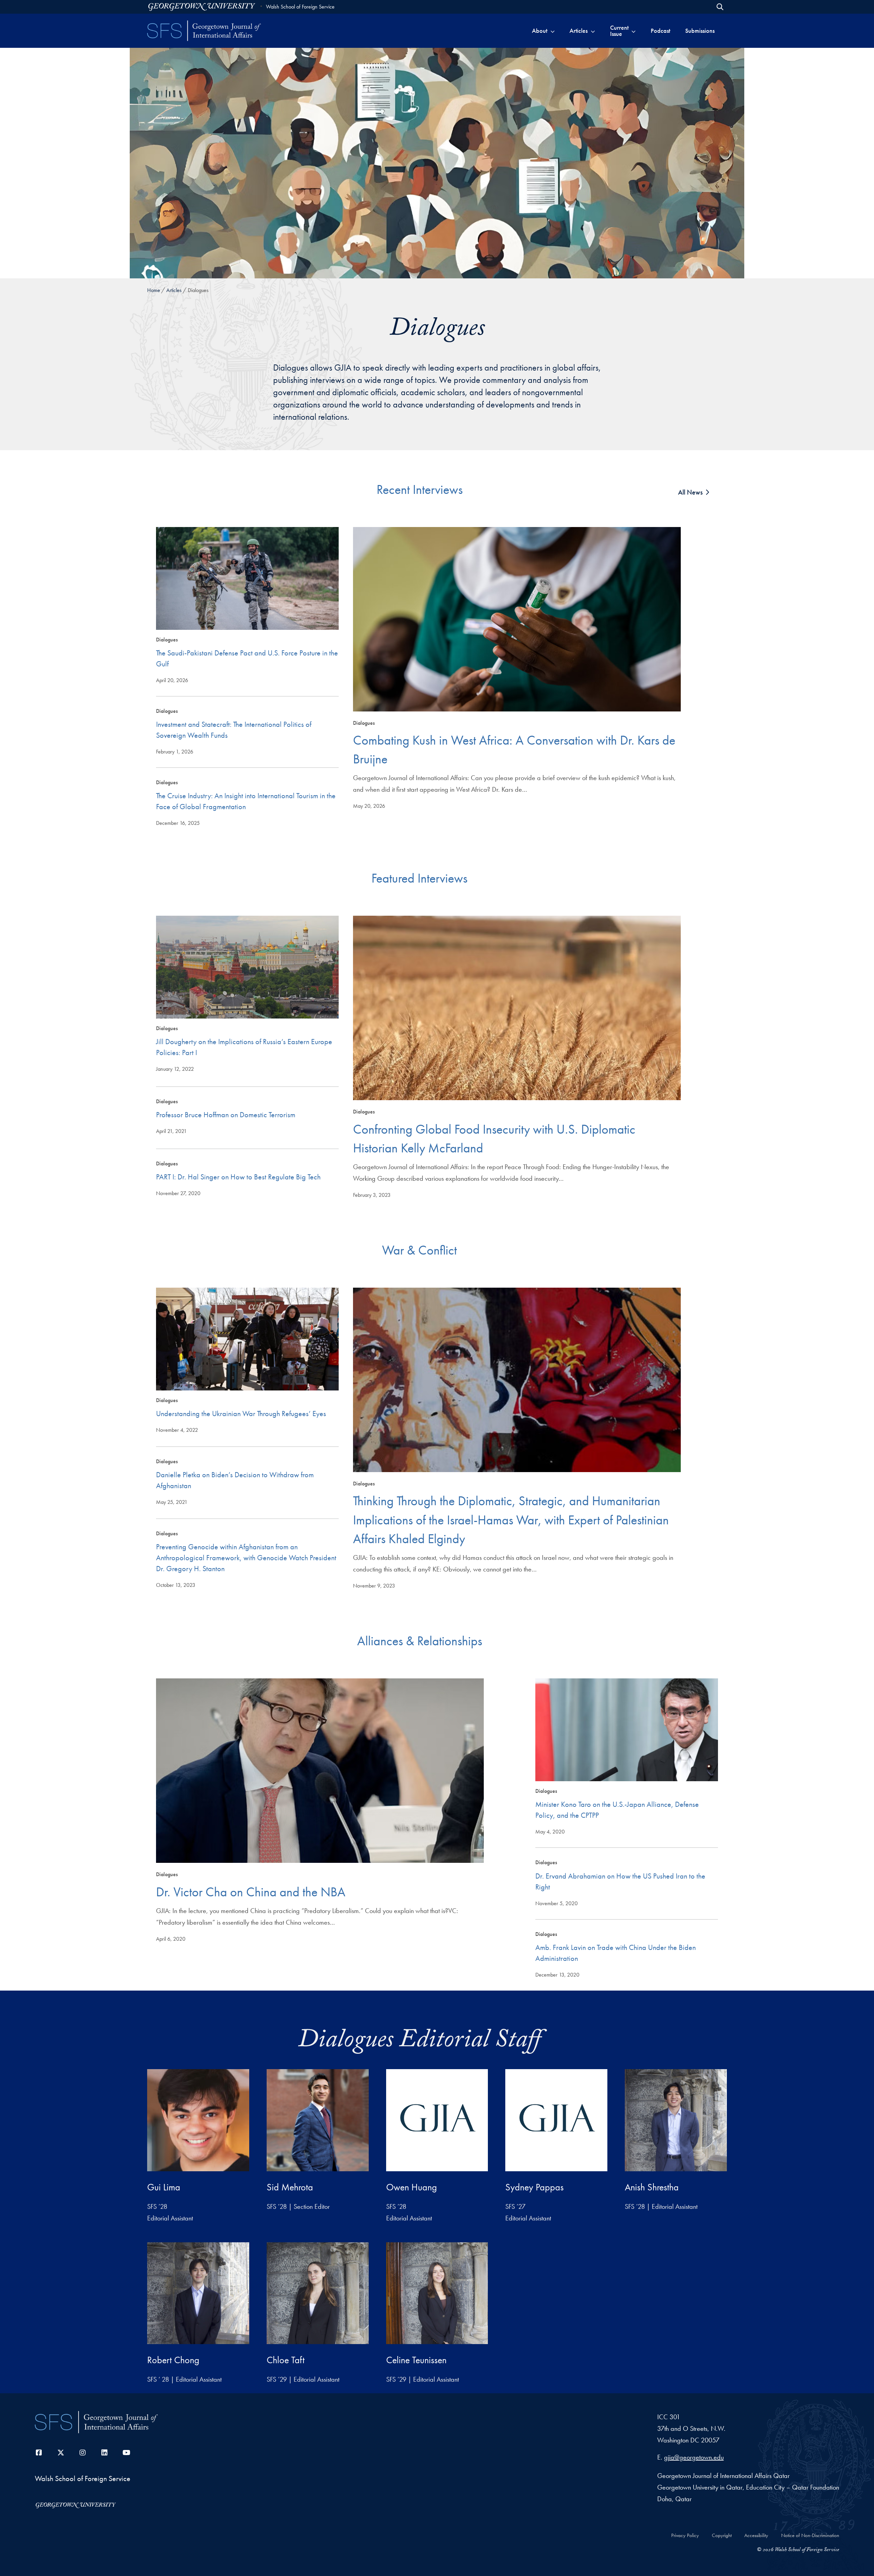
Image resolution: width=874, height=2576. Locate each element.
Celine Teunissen (416, 2360)
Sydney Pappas (534, 2187)
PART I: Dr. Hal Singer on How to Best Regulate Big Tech (238, 1177)
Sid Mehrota (290, 2187)
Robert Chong (173, 2360)
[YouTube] (126, 2453)
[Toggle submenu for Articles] (593, 31)
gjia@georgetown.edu (694, 2457)
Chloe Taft (286, 2360)
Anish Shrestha (652, 2187)
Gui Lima (164, 2187)
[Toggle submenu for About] (553, 31)
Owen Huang (412, 2187)
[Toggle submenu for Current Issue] (633, 31)
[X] (61, 2453)
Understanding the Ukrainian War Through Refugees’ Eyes (241, 1414)
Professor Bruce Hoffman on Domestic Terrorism (226, 1115)
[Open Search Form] (720, 7)
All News (690, 492)
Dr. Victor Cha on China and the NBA (251, 1892)
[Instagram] (83, 2453)
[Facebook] (39, 2453)
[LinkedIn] (104, 2453)
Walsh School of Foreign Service (300, 7)
